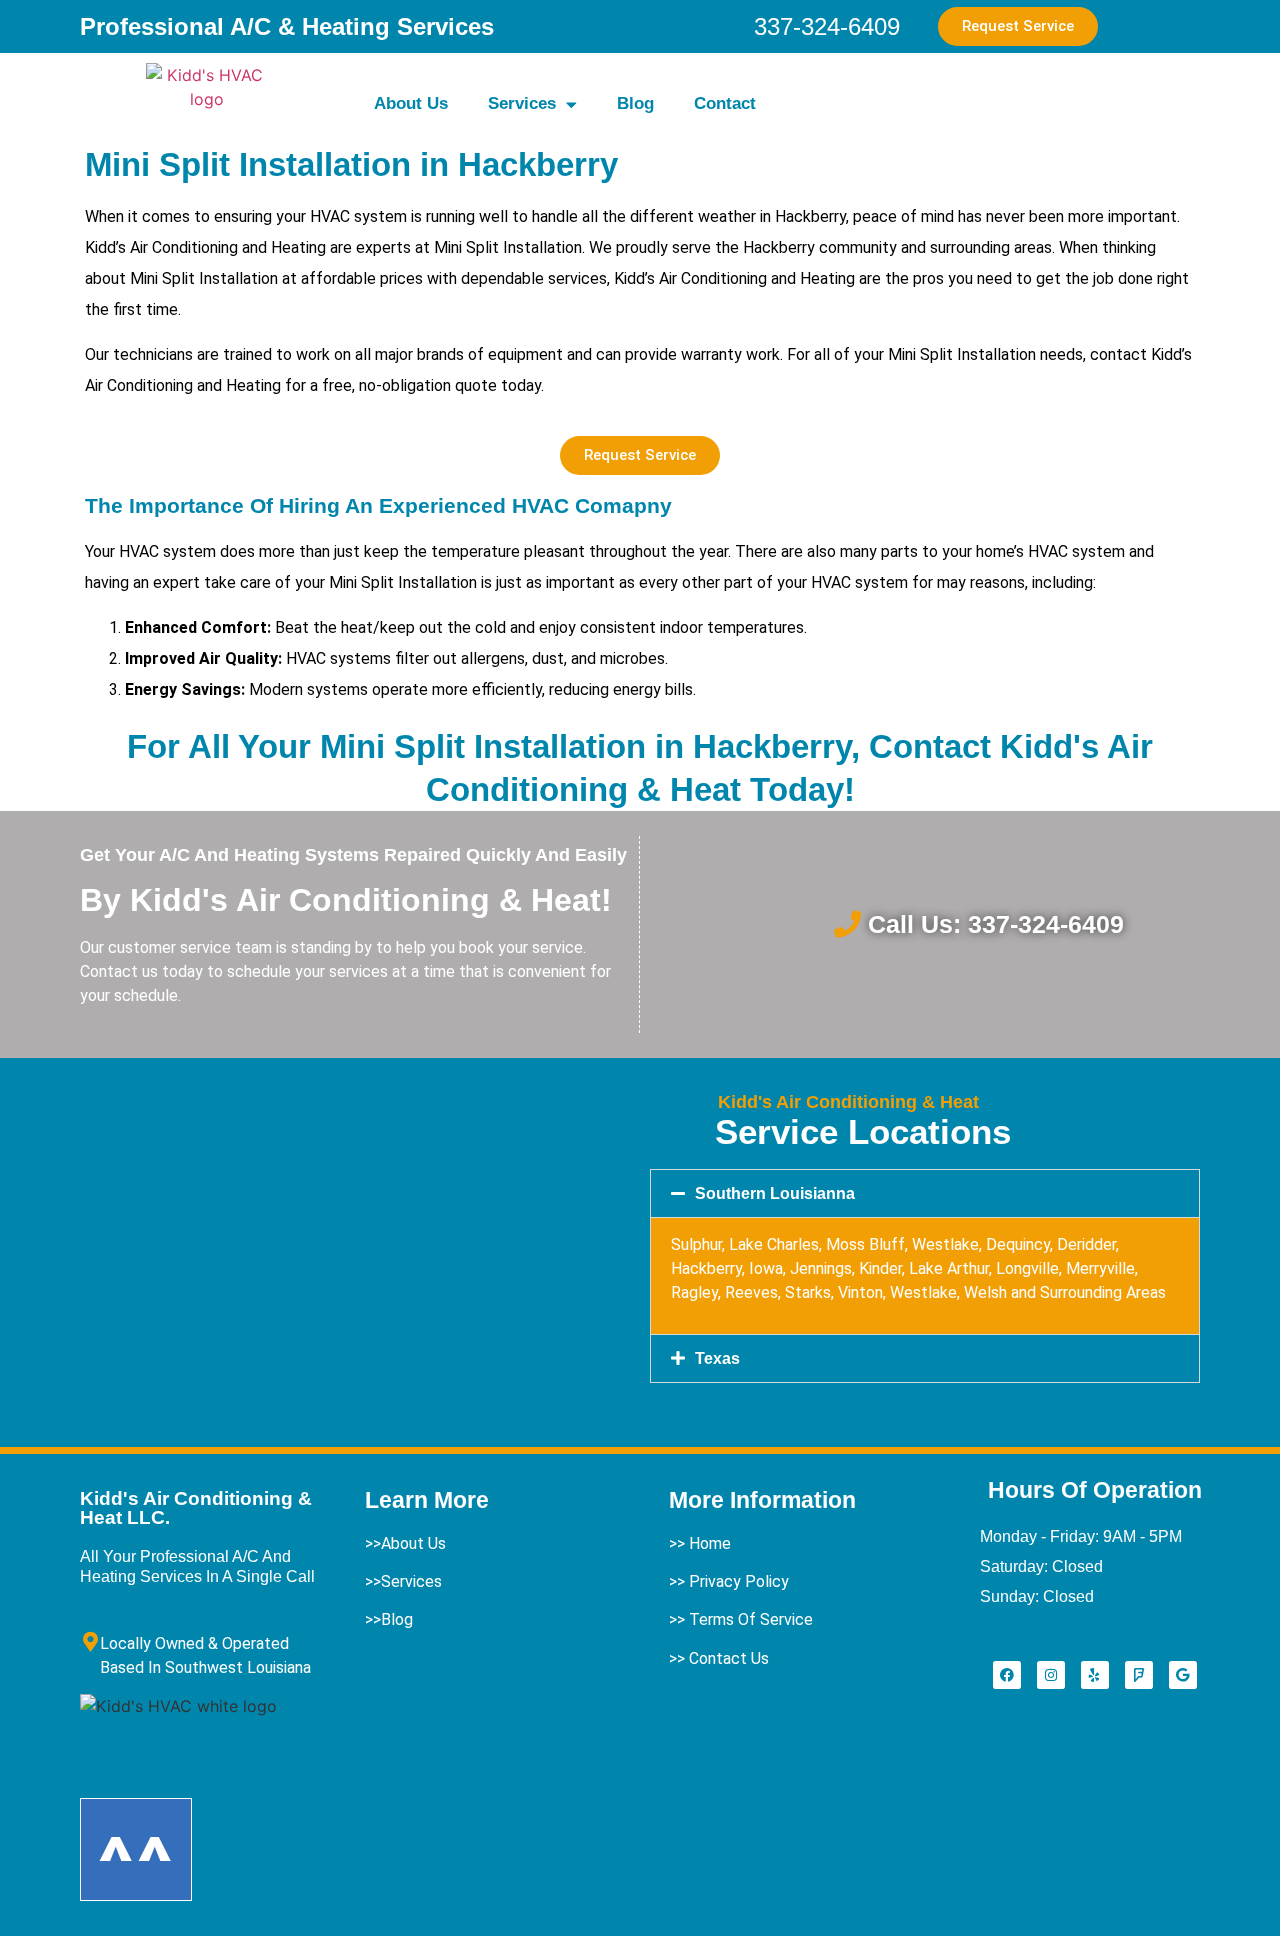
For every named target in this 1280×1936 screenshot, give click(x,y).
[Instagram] (1051, 1675)
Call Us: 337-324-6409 (996, 924)
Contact (725, 103)
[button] (925, 1193)
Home (710, 1543)
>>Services (403, 1581)
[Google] (1183, 1675)
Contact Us (729, 1658)
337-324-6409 (827, 26)
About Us (411, 103)
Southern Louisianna (775, 1193)
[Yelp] (1095, 1675)
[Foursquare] (1139, 1675)
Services (522, 103)
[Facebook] (1007, 1675)
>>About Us (405, 1543)
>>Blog (389, 1619)
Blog (635, 103)
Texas (717, 1358)
